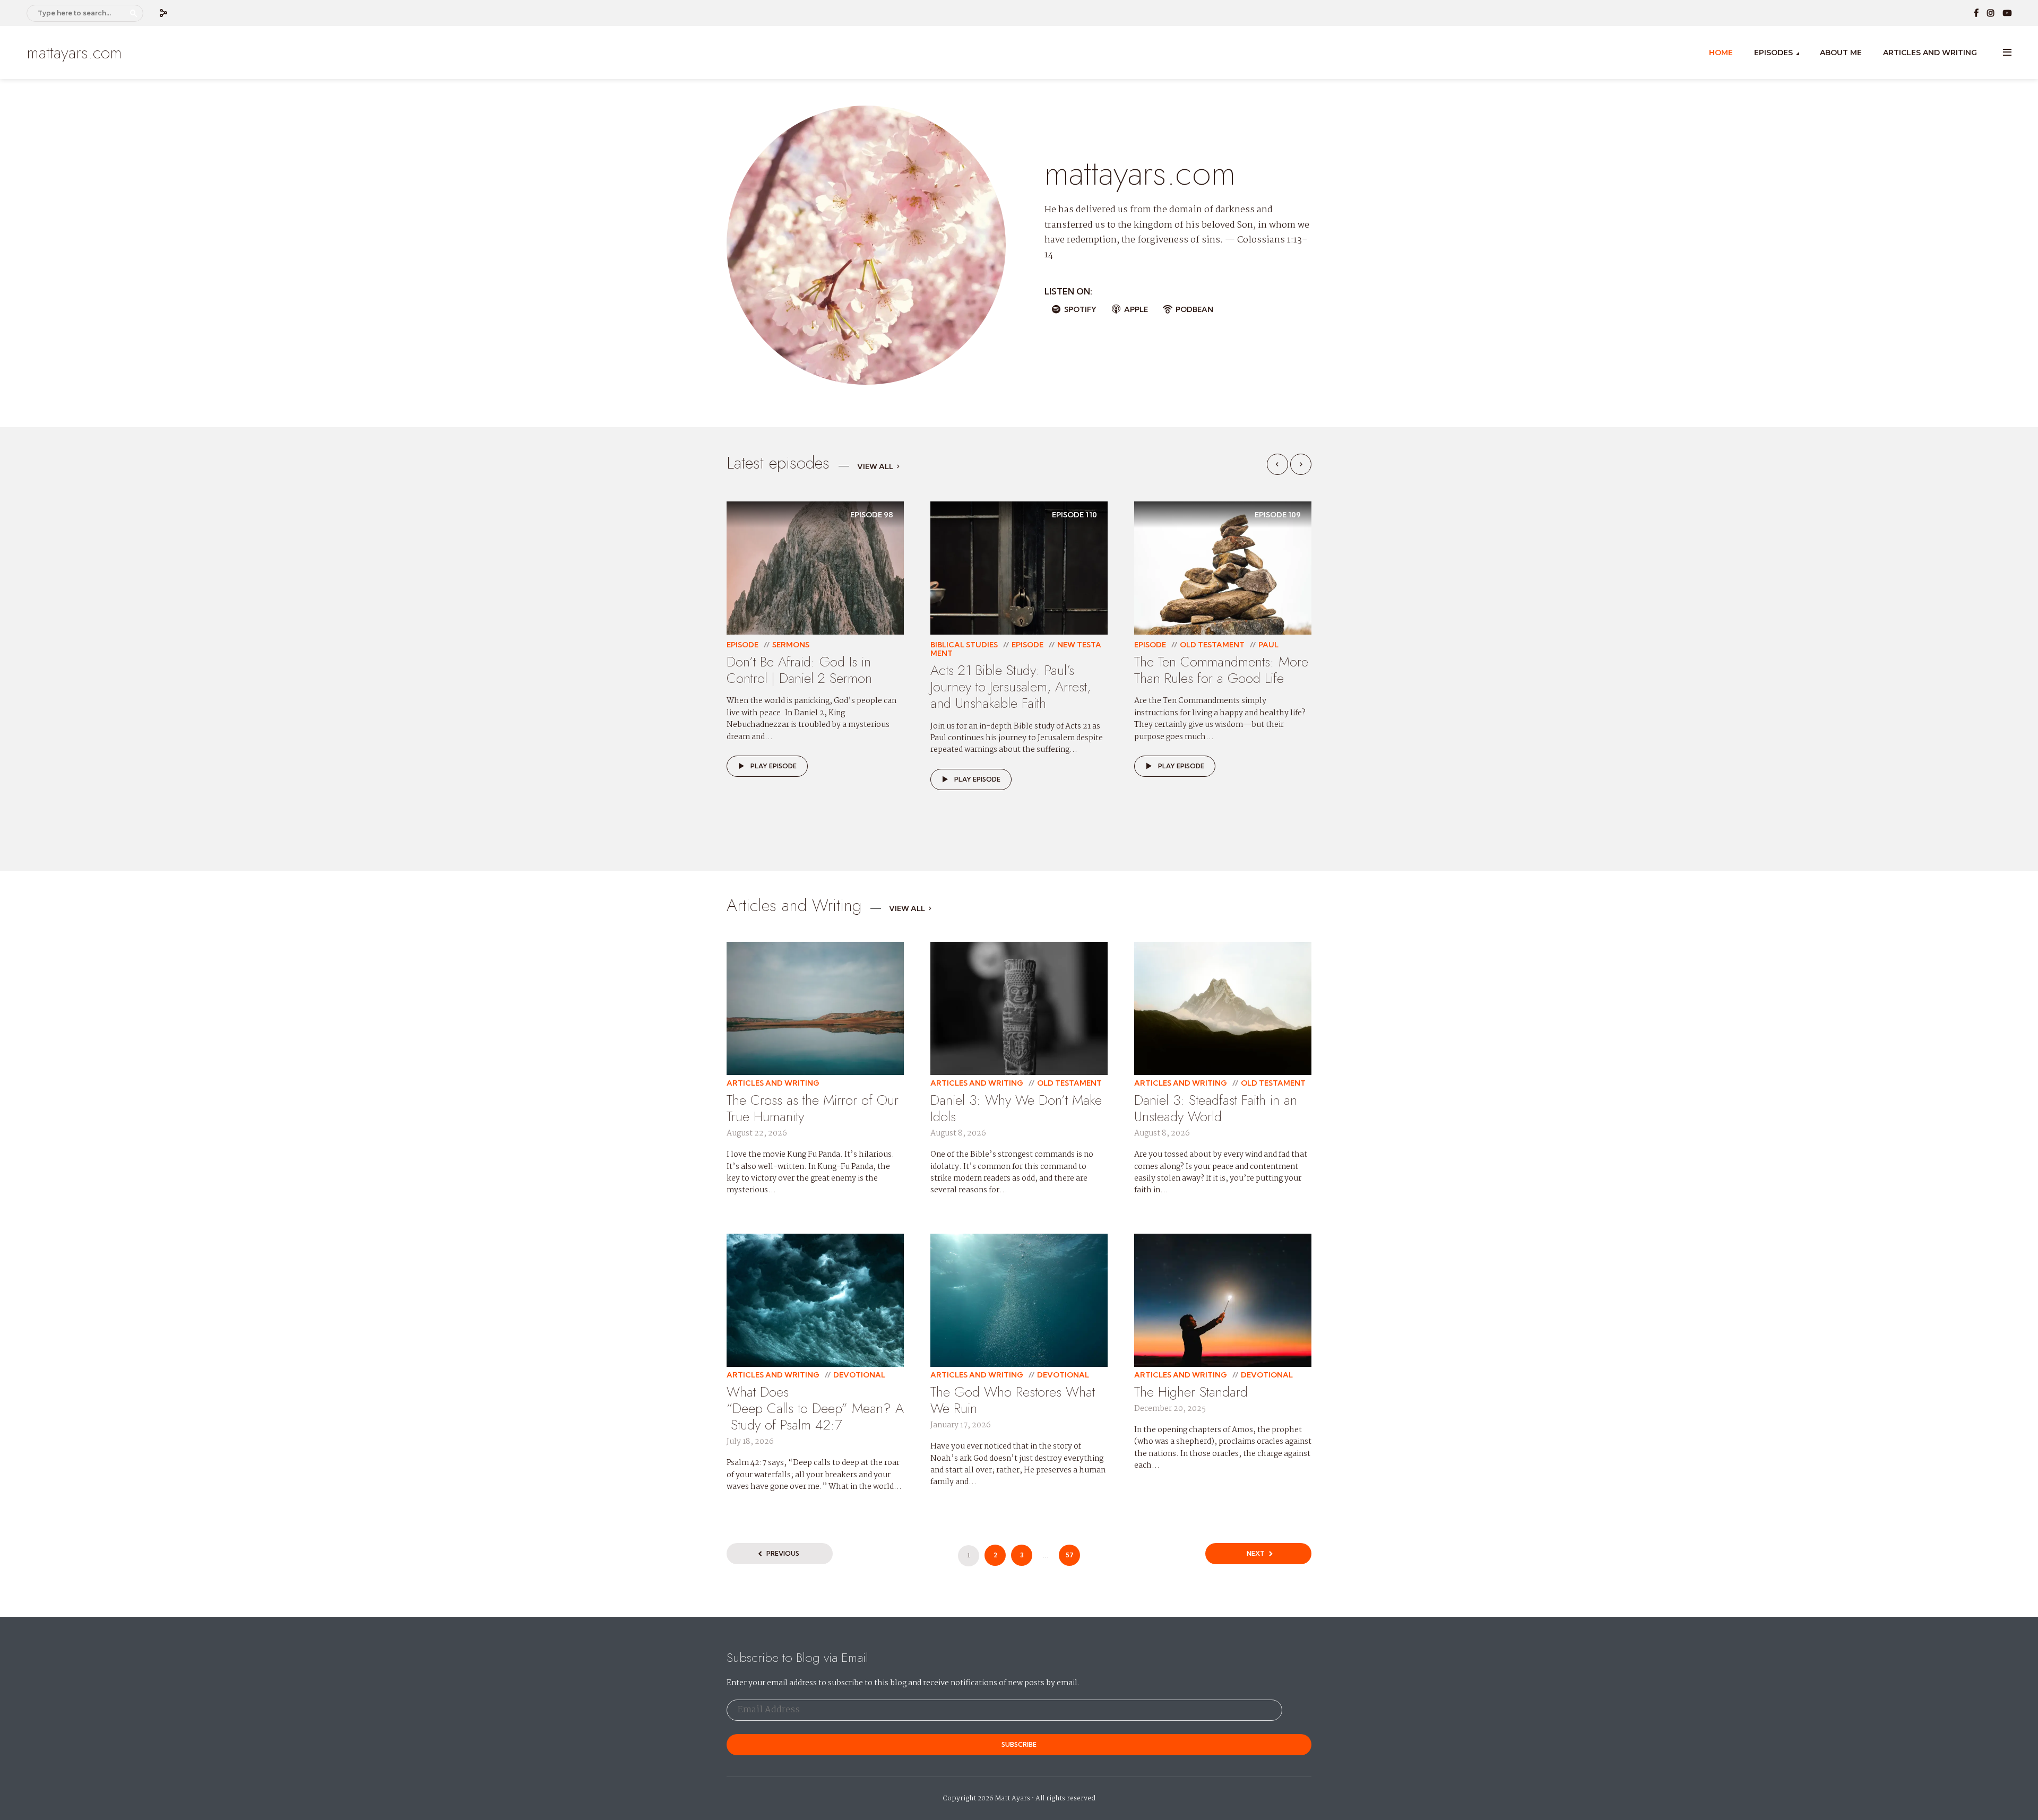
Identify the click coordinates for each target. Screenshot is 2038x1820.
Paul (1268, 645)
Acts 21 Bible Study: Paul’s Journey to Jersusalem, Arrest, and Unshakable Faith (1011, 687)
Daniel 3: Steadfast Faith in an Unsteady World (1216, 1108)
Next (1256, 1553)
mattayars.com (74, 53)
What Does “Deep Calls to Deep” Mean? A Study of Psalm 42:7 (815, 1408)
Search (133, 13)
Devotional (859, 1375)
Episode (742, 645)
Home (1721, 53)
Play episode (774, 766)
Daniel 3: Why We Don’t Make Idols (1016, 1108)
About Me (1841, 53)
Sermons (791, 645)
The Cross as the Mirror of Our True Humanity (813, 1108)
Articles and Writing (1930, 53)
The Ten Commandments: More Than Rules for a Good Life (1221, 670)
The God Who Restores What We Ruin (1013, 1400)
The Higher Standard (1191, 1392)
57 (1070, 1555)
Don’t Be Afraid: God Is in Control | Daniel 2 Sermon (799, 670)
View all (875, 467)
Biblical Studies (964, 645)
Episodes (1773, 53)
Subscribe (1019, 1744)
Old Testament (1212, 645)
